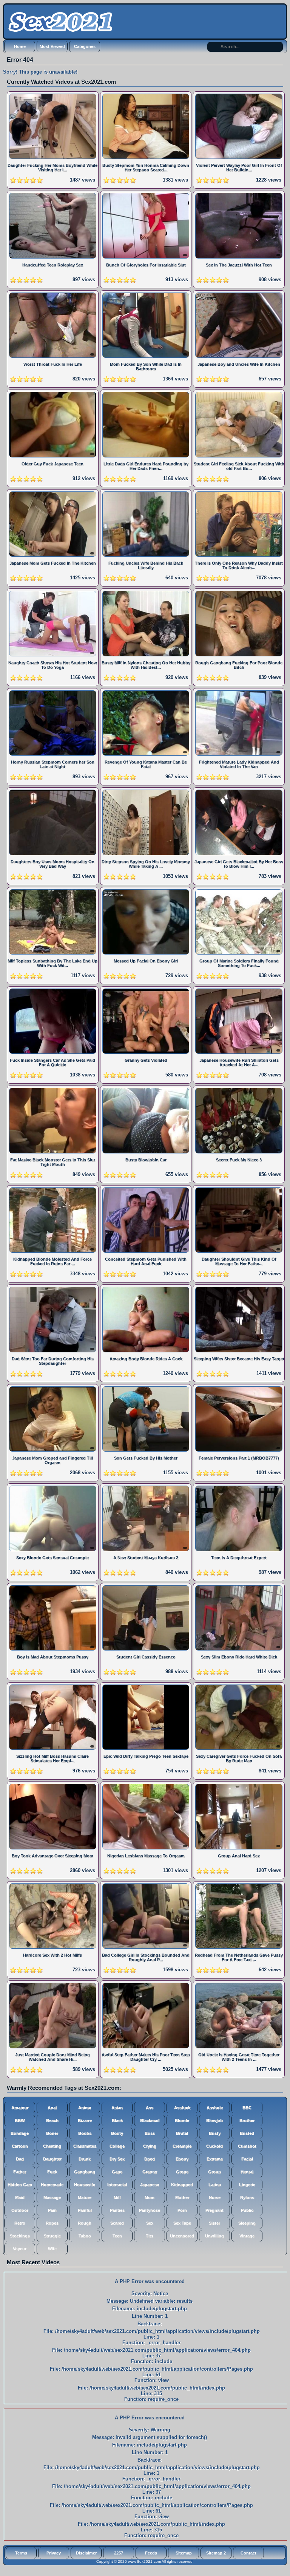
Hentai (247, 2172)
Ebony (182, 2159)
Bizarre (85, 2120)
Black (117, 2120)
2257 (119, 2553)
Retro (20, 2223)
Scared (117, 2223)
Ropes (52, 2223)
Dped (150, 2159)
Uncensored (182, 2236)
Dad (20, 2159)
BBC (247, 2108)
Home (20, 46)
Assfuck (182, 2108)
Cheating (52, 2146)
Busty (215, 2133)
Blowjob (214, 2120)
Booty (117, 2133)
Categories (85, 46)
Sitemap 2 (216, 2553)
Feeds (151, 2553)
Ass (150, 2108)
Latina (215, 2185)
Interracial (117, 2185)
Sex (150, 2223)
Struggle (52, 2236)
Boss (150, 2133)
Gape (117, 2172)
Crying (150, 2146)
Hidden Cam (20, 2185)
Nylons (247, 2197)
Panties (117, 2210)
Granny (150, 2172)
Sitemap (184, 2553)
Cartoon (20, 2146)
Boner (52, 2133)
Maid (20, 2197)
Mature (85, 2197)
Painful (85, 2210)
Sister (214, 2223)
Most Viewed (52, 46)
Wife (52, 2249)
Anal (52, 2108)
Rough (85, 2223)
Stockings (20, 2236)
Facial (247, 2159)
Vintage (247, 2236)
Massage (52, 2197)
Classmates (85, 2146)
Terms (21, 2553)
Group (214, 2172)
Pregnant (214, 2210)
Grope (182, 2172)
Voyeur (20, 2249)
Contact (248, 2553)
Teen (117, 2236)
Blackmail (150, 2120)
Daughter (52, 2159)
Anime (85, 2108)
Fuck (52, 2172)
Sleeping (247, 2223)
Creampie (182, 2146)
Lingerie (247, 2185)
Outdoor (20, 2210)
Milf (117, 2197)
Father (20, 2172)
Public (247, 2210)
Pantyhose (150, 2210)
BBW (20, 2120)
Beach (52, 2120)
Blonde (182, 2120)
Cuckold (214, 2146)
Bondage (20, 2133)
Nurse (215, 2197)
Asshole (215, 2108)
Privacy (54, 2553)
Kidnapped (182, 2185)
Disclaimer (86, 2553)
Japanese (150, 2185)
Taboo (85, 2236)
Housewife (85, 2185)
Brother (247, 2120)
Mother (182, 2197)
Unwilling (214, 2236)
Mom (150, 2197)
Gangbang (85, 2172)
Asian (117, 2108)
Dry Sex (117, 2159)
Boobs (85, 2133)
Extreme (215, 2159)
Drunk (85, 2159)
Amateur (20, 2108)
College (117, 2146)
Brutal (182, 2133)
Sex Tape (182, 2223)
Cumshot (247, 2146)
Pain (52, 2210)
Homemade (52, 2185)
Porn (182, 2210)
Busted (247, 2133)
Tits (150, 2236)
